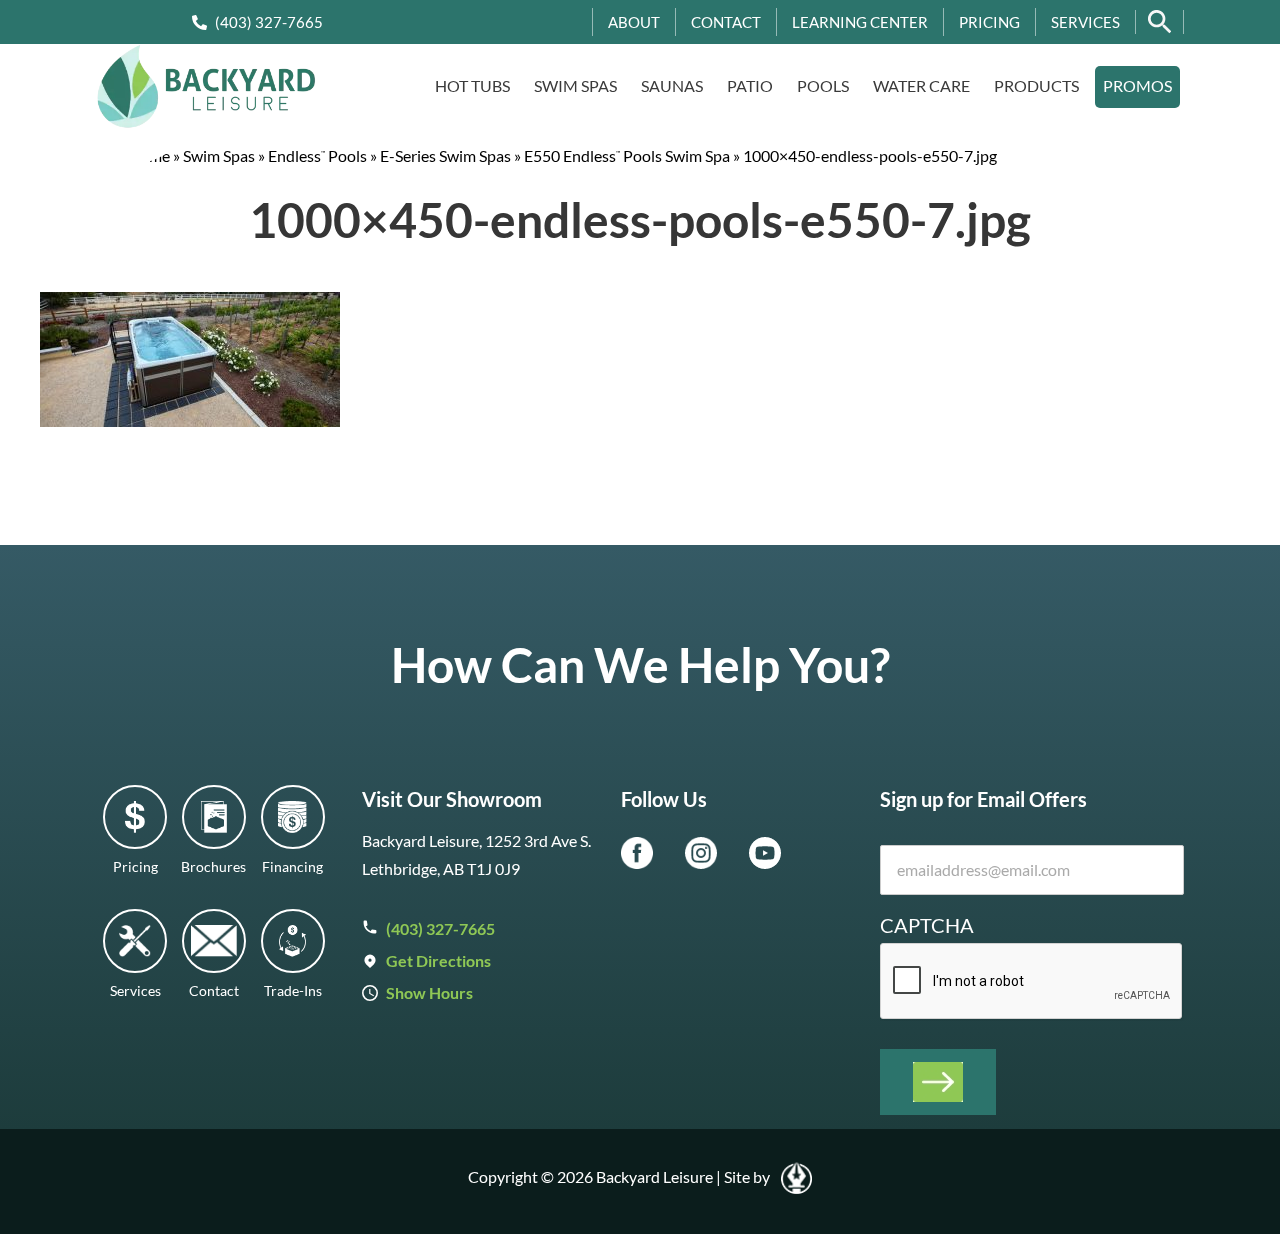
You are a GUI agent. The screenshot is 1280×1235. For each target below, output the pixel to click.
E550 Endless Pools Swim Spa (627, 155)
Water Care (921, 85)
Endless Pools (317, 155)
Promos (1137, 85)
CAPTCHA (927, 925)
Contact (726, 22)
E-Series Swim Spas (445, 155)
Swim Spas (575, 85)
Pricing (989, 22)
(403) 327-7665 (269, 22)
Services (1085, 22)
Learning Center (860, 22)
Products (1036, 85)
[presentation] (1032, 982)
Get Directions (438, 960)
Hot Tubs (472, 85)
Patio (750, 85)
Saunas (672, 85)
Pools (823, 85)
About (634, 22)
